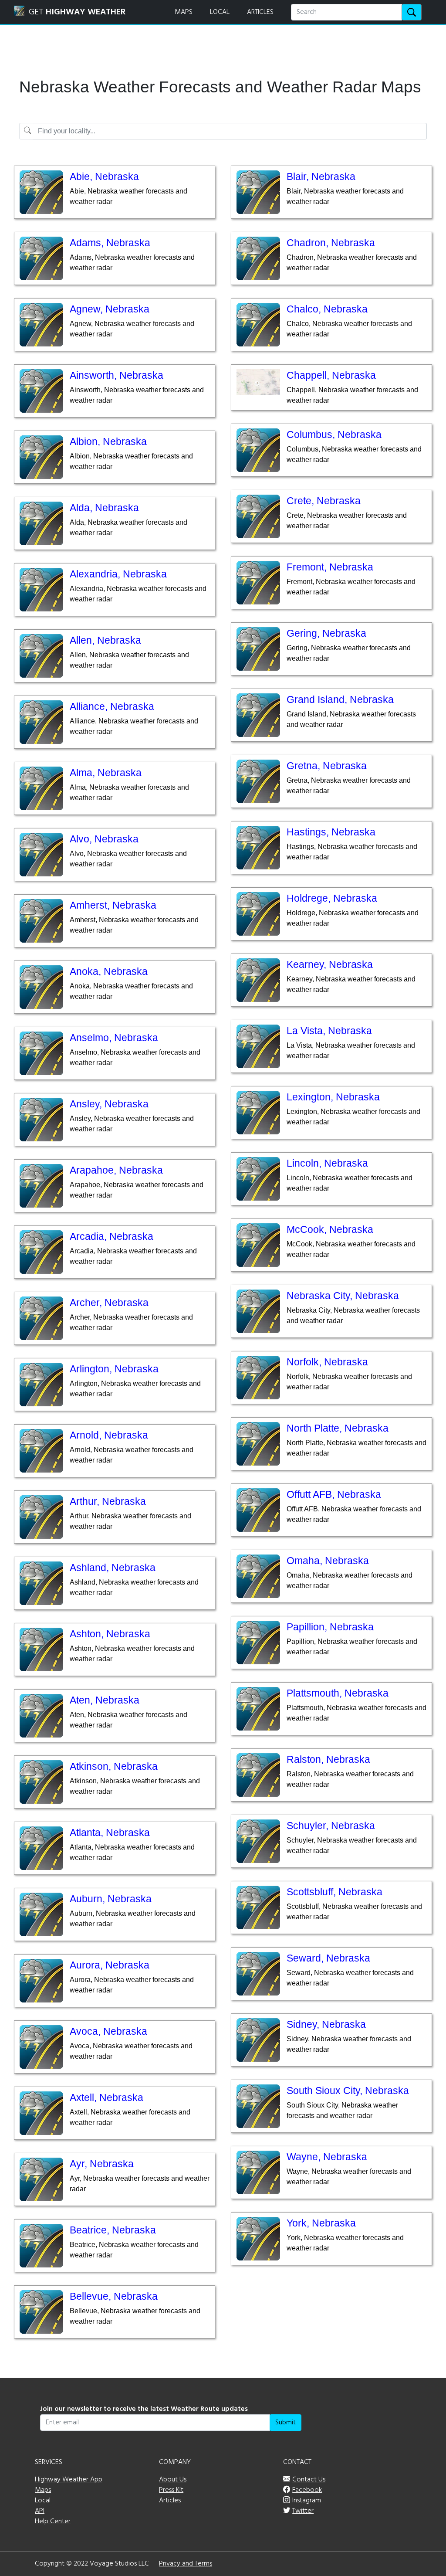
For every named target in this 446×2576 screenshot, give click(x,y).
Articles (170, 2501)
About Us (173, 2480)
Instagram (307, 2501)
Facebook (307, 2490)
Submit (286, 2423)
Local (43, 2501)
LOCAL (220, 12)
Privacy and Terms (186, 2564)
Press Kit (171, 2490)
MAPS (184, 12)
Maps (43, 2490)
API (40, 2511)
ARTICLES (260, 12)
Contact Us (309, 2480)
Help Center (53, 2522)
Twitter (303, 2511)
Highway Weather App (69, 2480)
